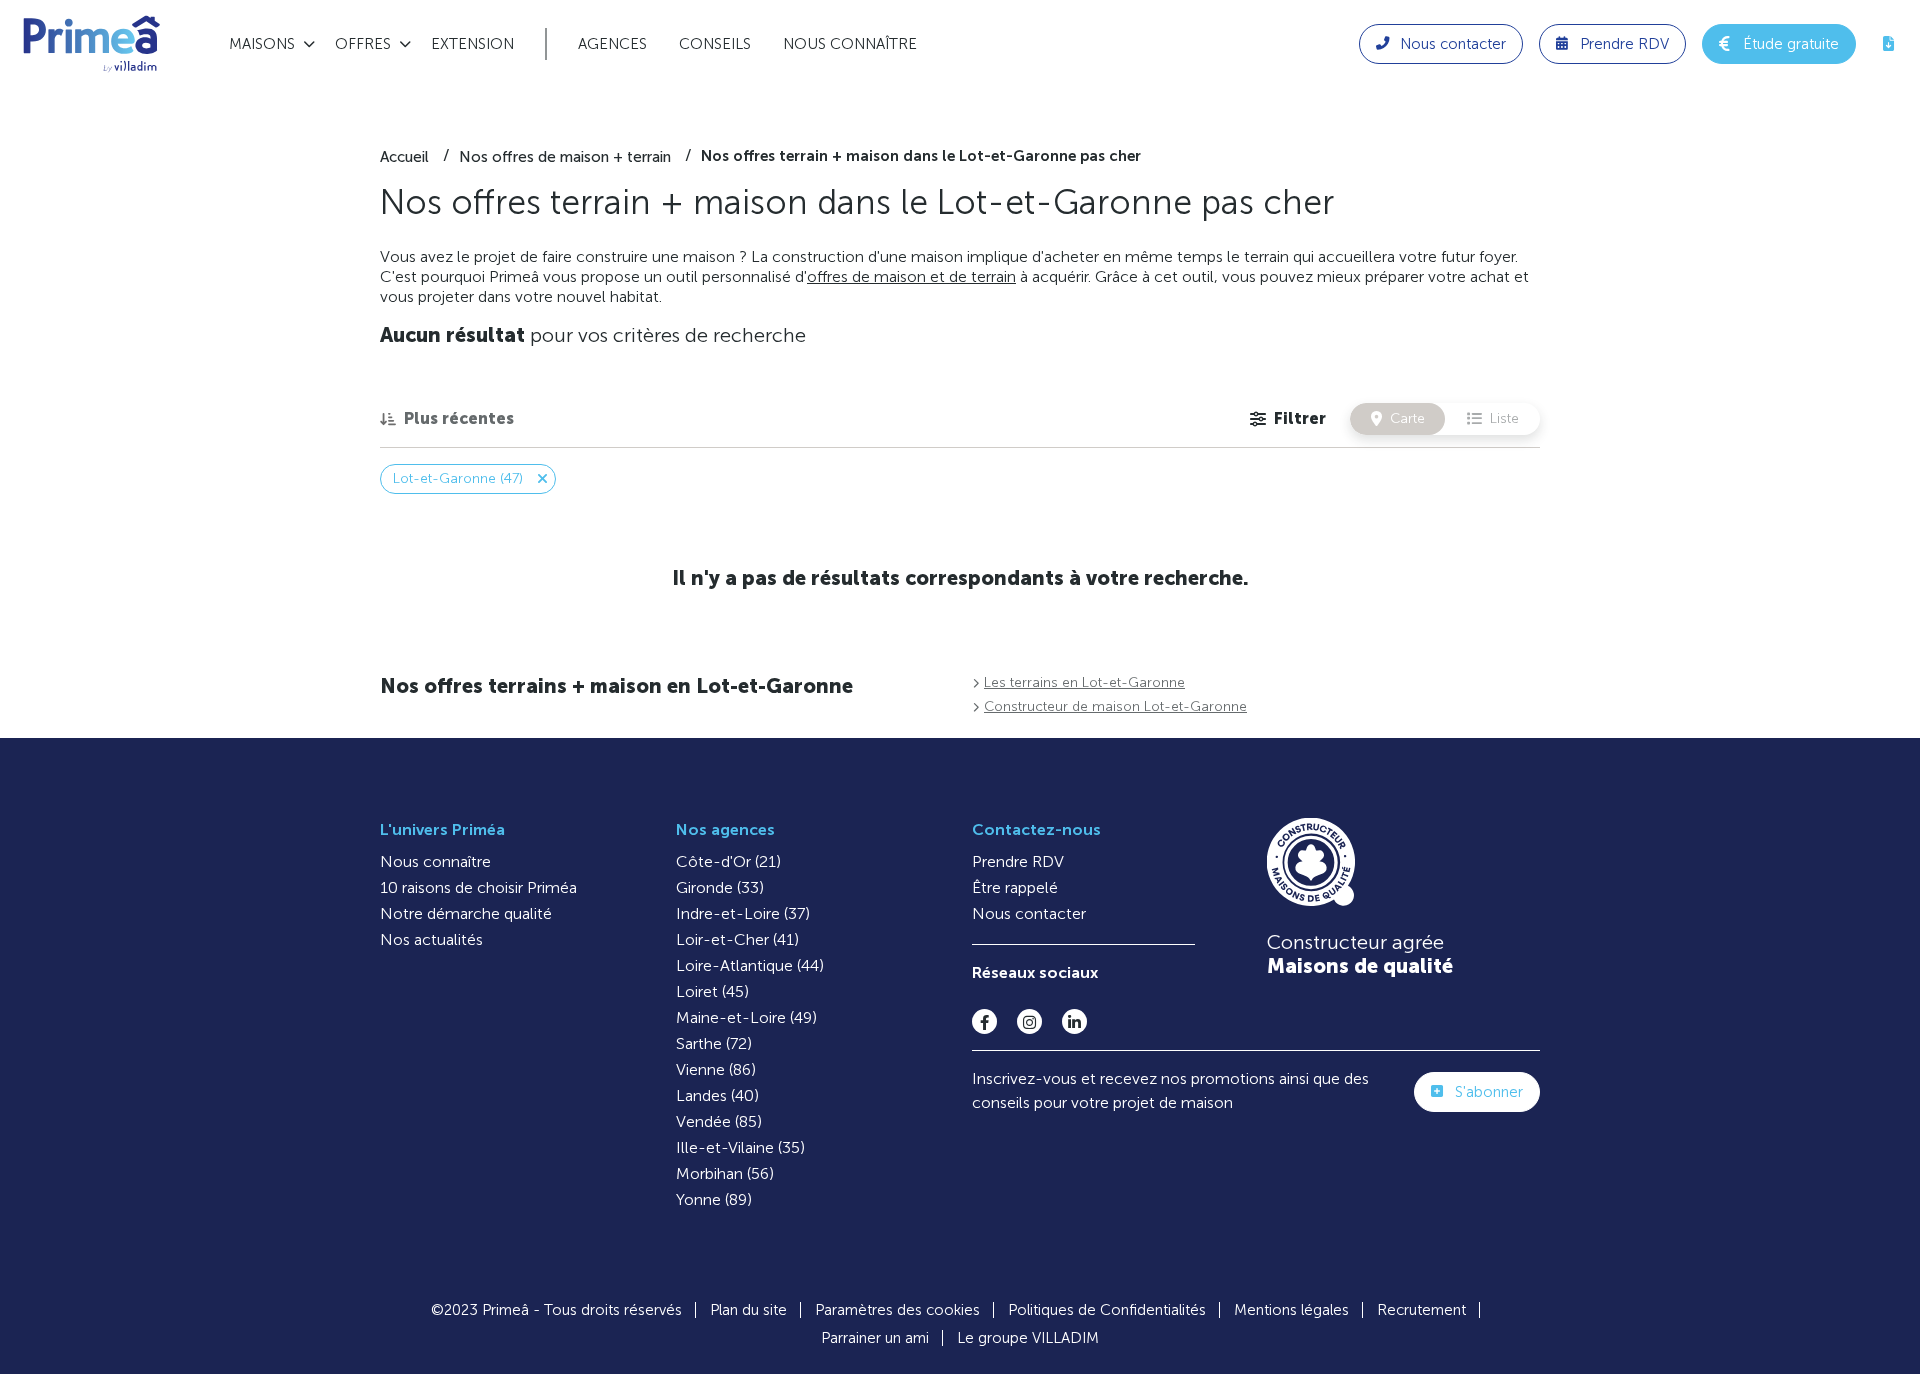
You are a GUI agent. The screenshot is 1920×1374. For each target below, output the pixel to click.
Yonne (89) (714, 1199)
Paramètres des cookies (897, 1310)
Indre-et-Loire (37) (743, 913)
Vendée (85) (719, 1121)
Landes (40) (717, 1095)
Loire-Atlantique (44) (750, 965)
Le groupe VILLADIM (1028, 1338)
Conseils (715, 44)
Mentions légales (1291, 1310)
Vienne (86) (716, 1069)
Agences (612, 44)
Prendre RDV (1018, 861)
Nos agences (725, 829)
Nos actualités (431, 939)
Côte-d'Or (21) (728, 861)
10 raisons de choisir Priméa (478, 887)
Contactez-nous (1036, 829)
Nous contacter (1029, 913)
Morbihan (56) (725, 1173)
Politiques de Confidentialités (1107, 1310)
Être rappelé (1015, 887)
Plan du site (748, 1310)
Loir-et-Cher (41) (737, 939)
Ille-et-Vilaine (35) (740, 1147)
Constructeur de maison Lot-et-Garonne (1115, 706)
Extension (472, 44)
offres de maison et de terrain (911, 276)
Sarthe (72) (714, 1043)
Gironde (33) (720, 887)
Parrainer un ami (875, 1338)
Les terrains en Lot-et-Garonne (1084, 682)
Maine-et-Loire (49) (746, 1017)
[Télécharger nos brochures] (1888, 44)
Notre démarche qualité (466, 913)
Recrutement (1421, 1310)
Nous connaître (850, 44)
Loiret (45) (712, 991)
